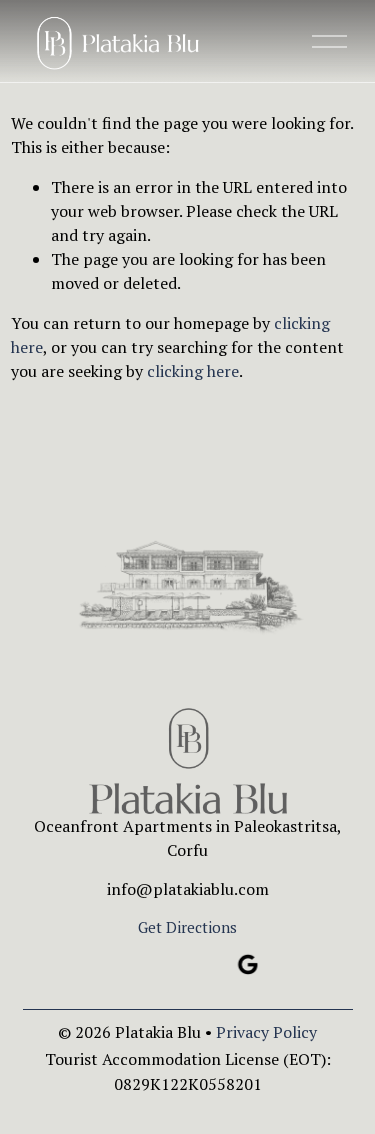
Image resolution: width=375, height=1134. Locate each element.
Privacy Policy (266, 1032)
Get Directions (187, 927)
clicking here (193, 371)
